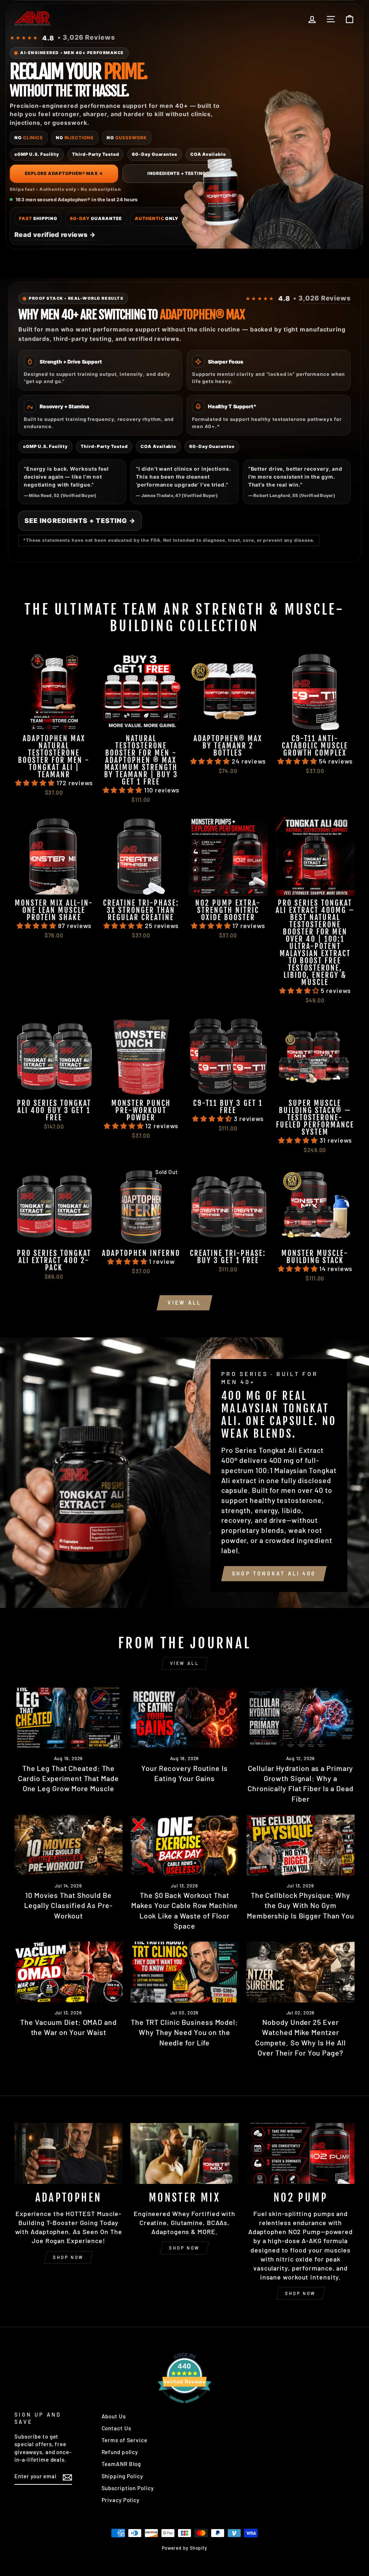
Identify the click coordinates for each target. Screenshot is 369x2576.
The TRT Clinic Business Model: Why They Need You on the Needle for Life (184, 2032)
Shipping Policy (123, 2476)
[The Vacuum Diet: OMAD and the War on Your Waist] (68, 1972)
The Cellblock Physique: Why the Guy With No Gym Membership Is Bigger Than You (301, 1905)
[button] (36, 783)
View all (185, 1303)
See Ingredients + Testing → (80, 521)
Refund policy (120, 2452)
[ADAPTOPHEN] (68, 2153)
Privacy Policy (121, 2500)
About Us (114, 2416)
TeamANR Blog (121, 2464)
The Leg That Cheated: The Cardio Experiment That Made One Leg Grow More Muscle (68, 1778)
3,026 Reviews (89, 37)
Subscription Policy (128, 2488)
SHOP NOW (68, 2257)
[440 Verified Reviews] (184, 2406)
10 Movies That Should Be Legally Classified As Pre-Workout (68, 1905)
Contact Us (116, 2428)
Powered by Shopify (184, 2548)
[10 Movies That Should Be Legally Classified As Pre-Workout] (68, 1845)
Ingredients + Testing (177, 173)
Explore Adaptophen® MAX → (64, 173)
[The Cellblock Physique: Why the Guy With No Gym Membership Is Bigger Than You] (301, 1845)
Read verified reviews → (55, 235)
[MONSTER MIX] (184, 2153)
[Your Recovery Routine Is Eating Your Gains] (184, 1718)
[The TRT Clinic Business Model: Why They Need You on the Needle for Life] (184, 1972)
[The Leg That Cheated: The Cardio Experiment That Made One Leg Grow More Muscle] (68, 1718)
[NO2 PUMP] (301, 2153)
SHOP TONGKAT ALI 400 (274, 1573)
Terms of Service (125, 2440)
